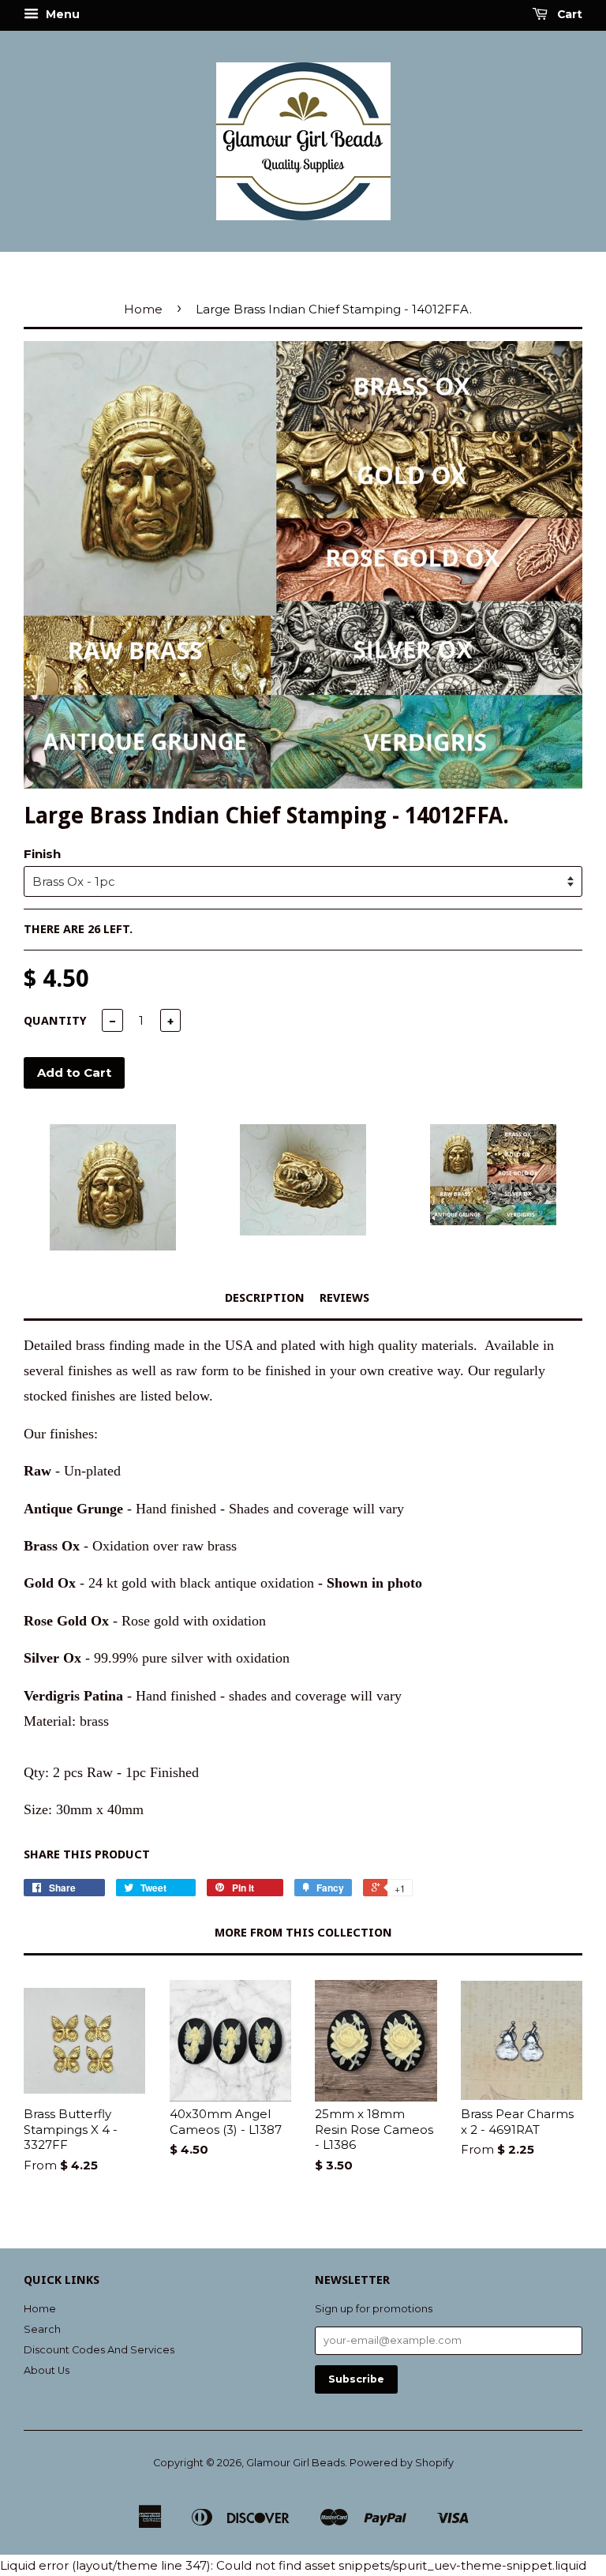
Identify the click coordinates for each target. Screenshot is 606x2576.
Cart (568, 14)
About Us (47, 2370)
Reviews (344, 1298)
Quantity (55, 1021)
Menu (61, 14)
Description (265, 1298)
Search (42, 2329)
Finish (42, 854)
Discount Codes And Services (99, 2350)
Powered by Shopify (402, 2463)
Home (143, 309)
